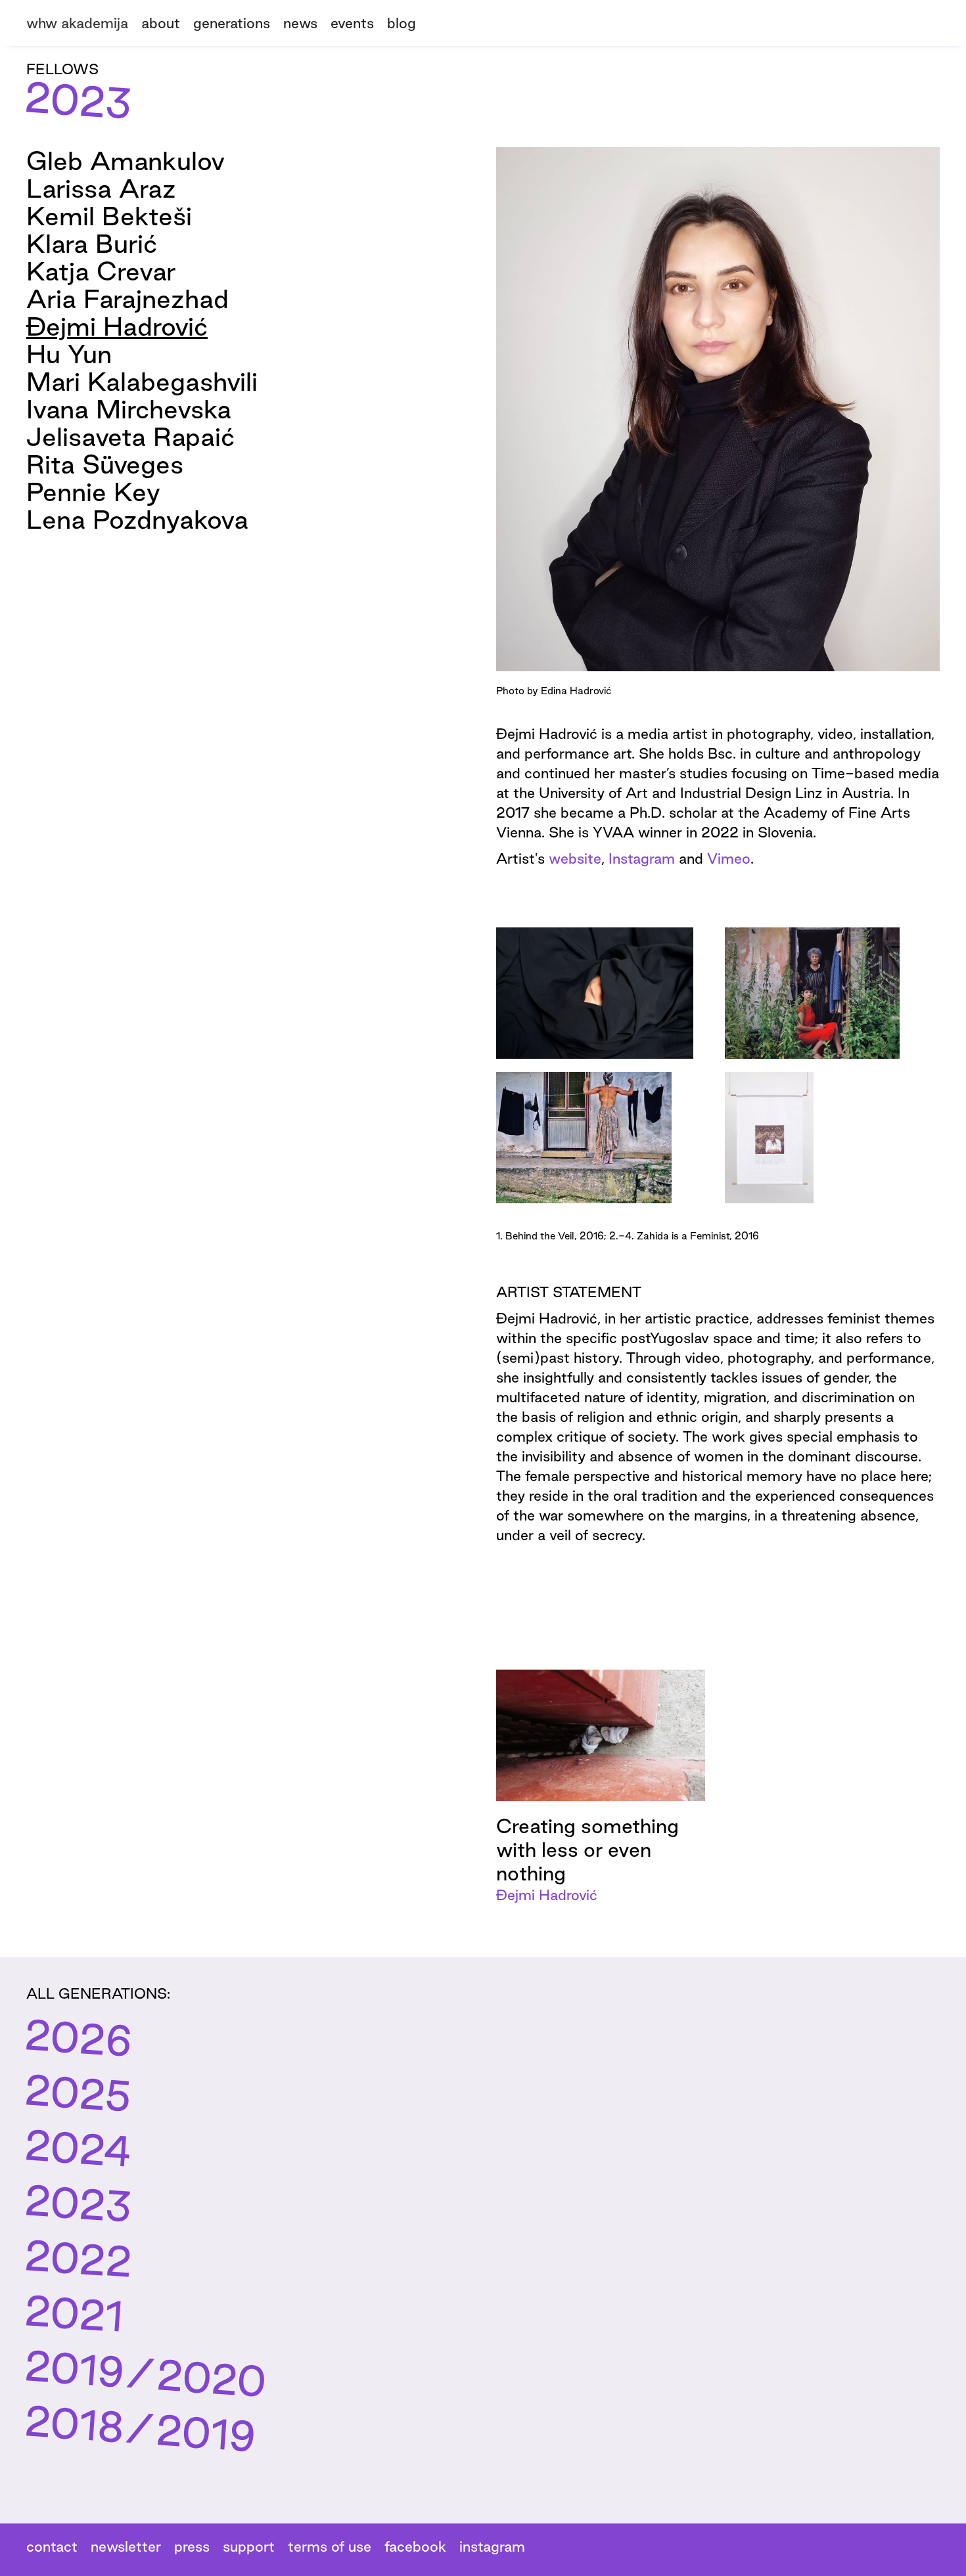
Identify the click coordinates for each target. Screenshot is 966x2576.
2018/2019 (140, 2428)
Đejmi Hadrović (117, 326)
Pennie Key (93, 492)
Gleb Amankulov (126, 161)
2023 (78, 2203)
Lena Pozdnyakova (137, 519)
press (192, 2546)
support (249, 2546)
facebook (415, 2546)
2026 (78, 2037)
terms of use (330, 2546)
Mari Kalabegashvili (142, 381)
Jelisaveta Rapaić (130, 436)
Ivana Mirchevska (129, 409)
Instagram (642, 858)
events (352, 23)
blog (402, 23)
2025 (78, 2092)
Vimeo (729, 858)
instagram (492, 2546)
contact (52, 2546)
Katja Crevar (101, 271)
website (575, 858)
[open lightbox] (595, 993)
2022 (78, 2258)
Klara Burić (92, 243)
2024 (78, 2147)
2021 (74, 2313)
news (300, 23)
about (161, 23)
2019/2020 (146, 2373)
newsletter (126, 2546)
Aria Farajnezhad (127, 299)
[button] (238, 21)
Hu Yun (69, 354)
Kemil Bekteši (109, 216)
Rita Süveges (105, 464)
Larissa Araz (101, 188)
